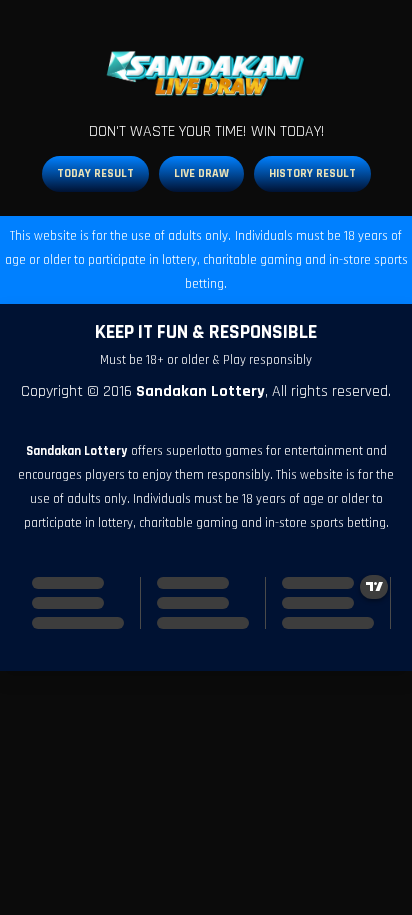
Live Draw (201, 173)
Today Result (95, 173)
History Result (312, 173)
